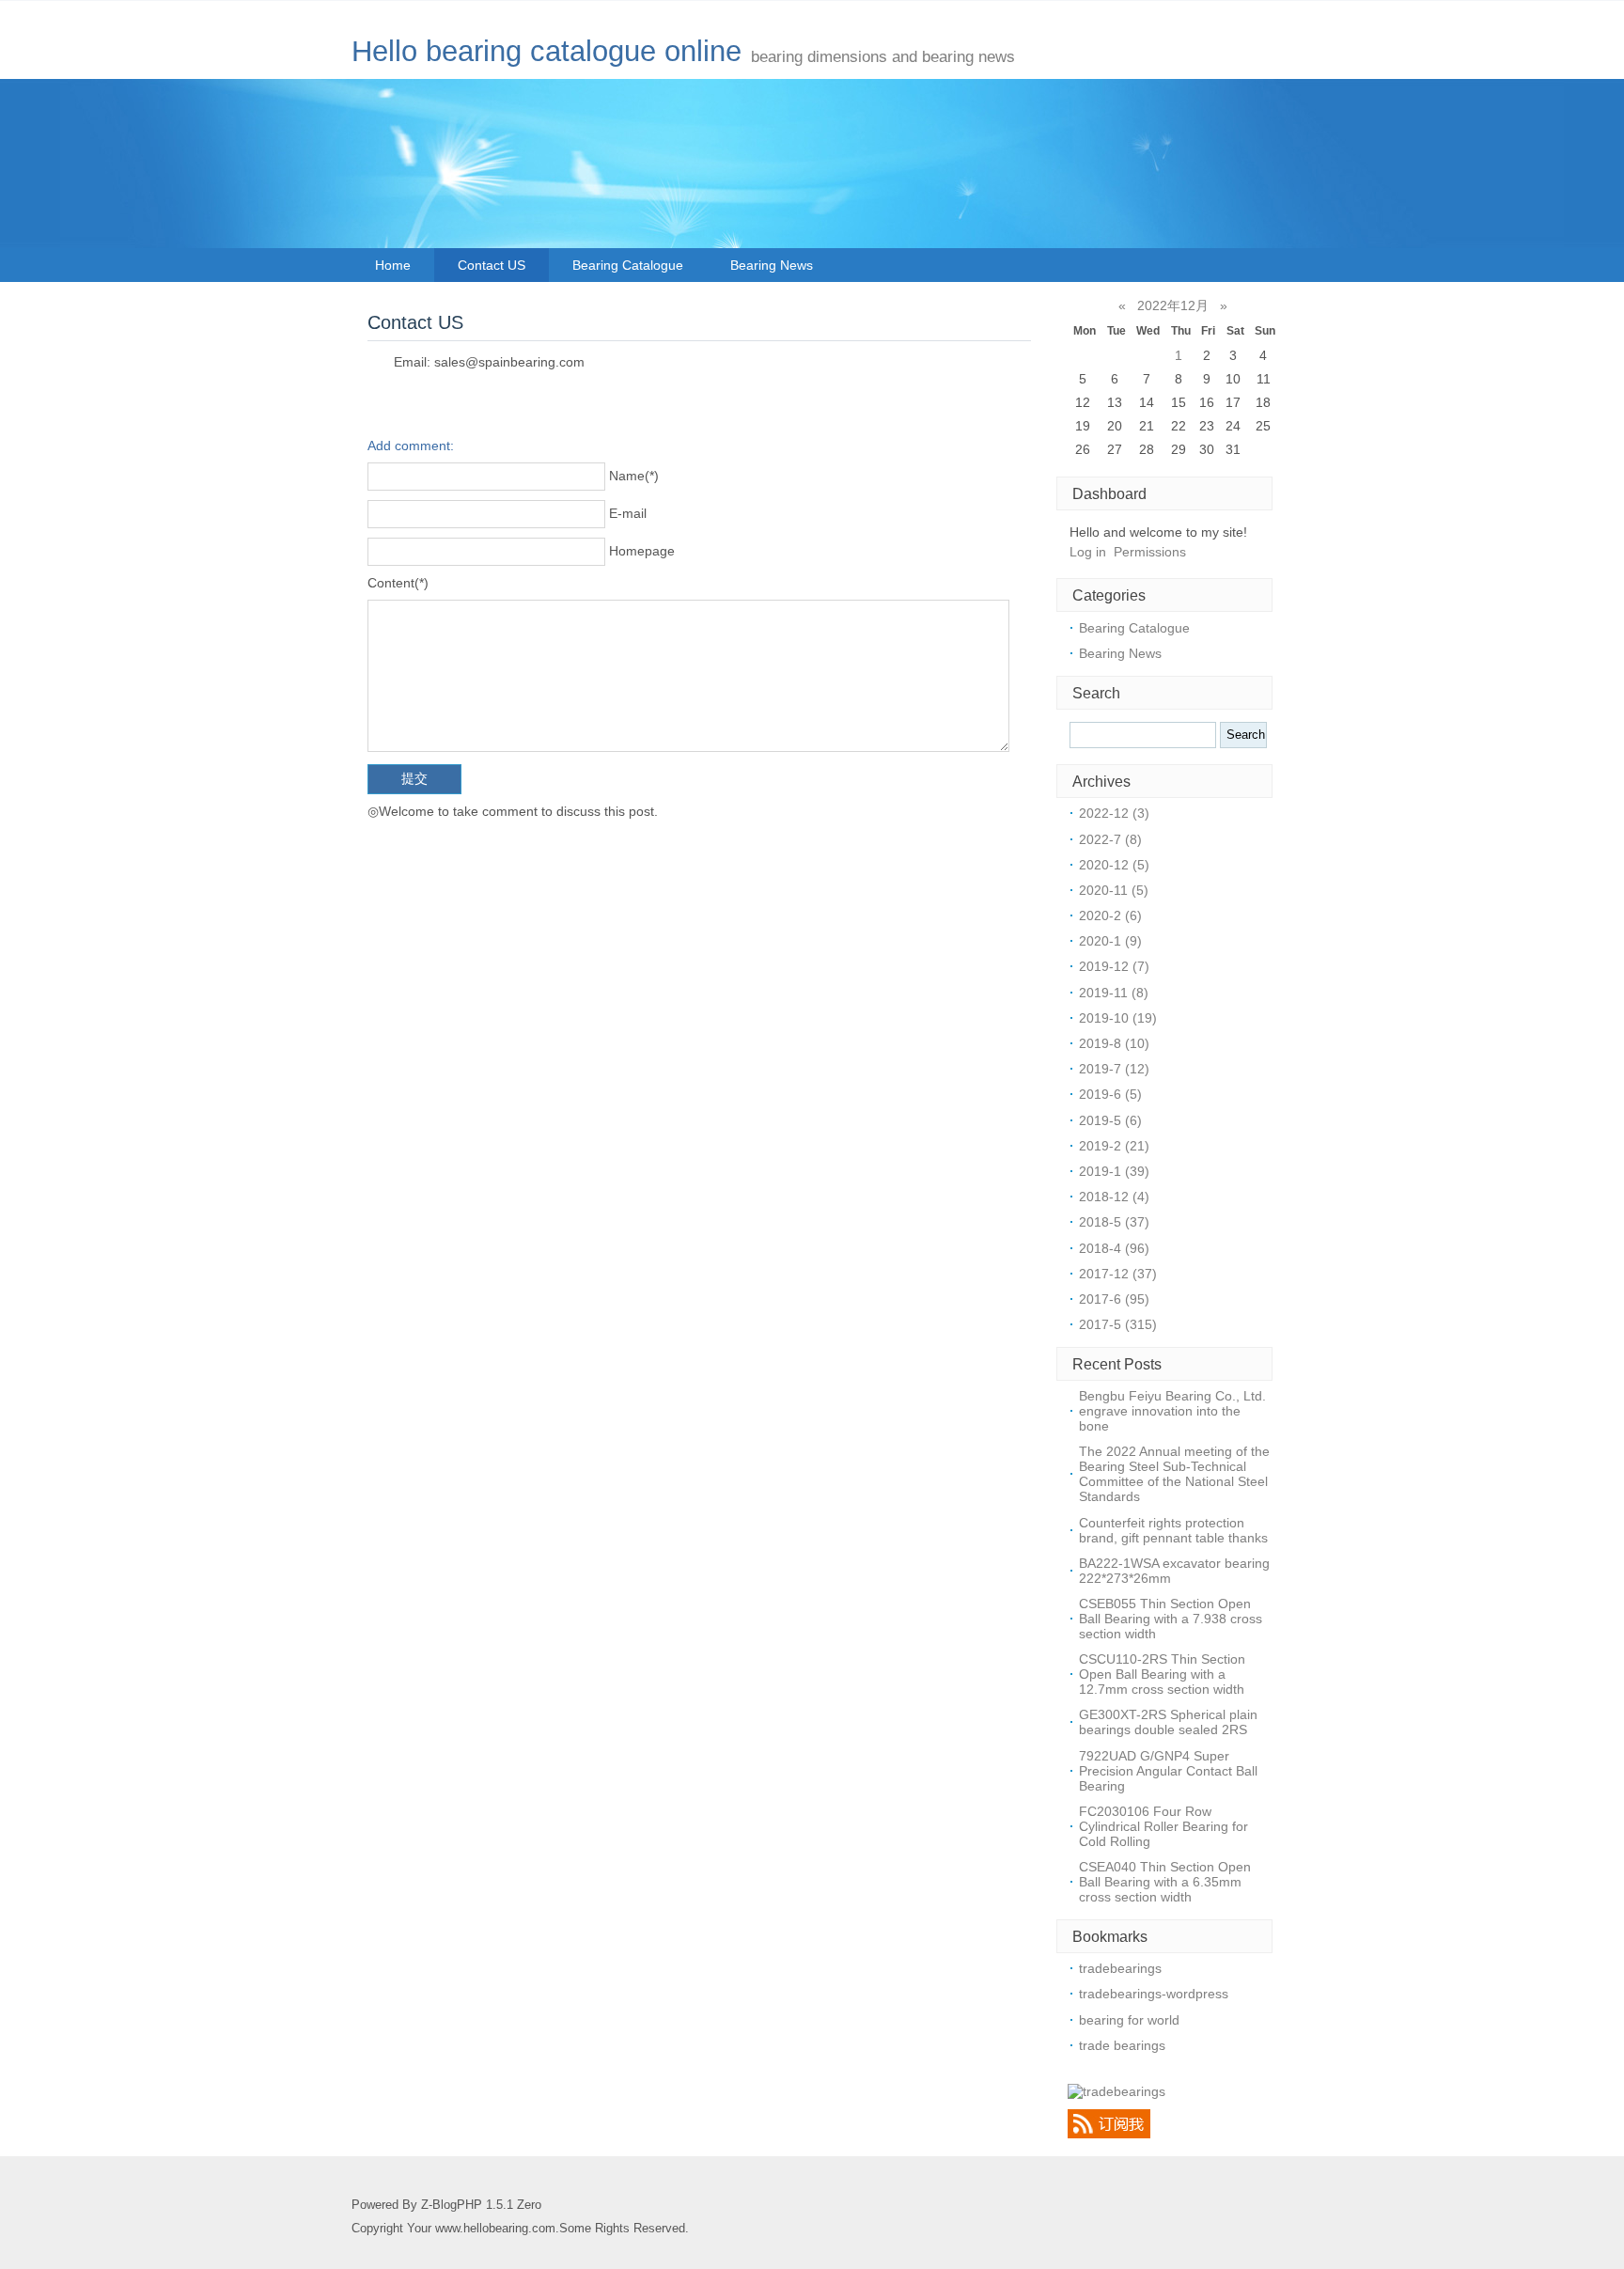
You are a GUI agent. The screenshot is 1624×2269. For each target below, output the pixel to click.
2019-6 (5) (1110, 1094)
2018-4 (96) (1114, 1248)
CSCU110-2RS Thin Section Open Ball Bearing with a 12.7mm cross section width (1162, 1674)
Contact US (492, 265)
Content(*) (398, 583)
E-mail (628, 513)
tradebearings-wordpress (1154, 1994)
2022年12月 (1173, 305)
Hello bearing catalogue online (547, 51)
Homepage (642, 551)
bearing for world (1129, 2020)
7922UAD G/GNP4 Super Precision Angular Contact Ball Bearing (1168, 1771)
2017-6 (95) (1114, 1299)
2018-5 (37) (1114, 1222)
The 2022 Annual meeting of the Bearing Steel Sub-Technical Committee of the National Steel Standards (1174, 1474)
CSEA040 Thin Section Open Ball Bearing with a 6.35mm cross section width (1165, 1882)
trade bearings (1122, 2045)
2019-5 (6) (1110, 1120)
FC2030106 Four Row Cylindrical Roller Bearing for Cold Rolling (1163, 1826)
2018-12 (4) (1114, 1197)
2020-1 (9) (1110, 941)
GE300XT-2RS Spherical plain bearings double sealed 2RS (1168, 1722)
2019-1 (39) (1114, 1171)
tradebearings (1120, 1968)
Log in (1088, 552)
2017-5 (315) (1118, 1324)
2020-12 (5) (1114, 865)
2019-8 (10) (1114, 1043)
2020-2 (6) (1110, 915)
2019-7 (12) (1114, 1069)
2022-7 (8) (1110, 839)
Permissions (1150, 552)
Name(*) (634, 476)
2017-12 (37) (1118, 1274)
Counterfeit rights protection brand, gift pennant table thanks (1173, 1530)
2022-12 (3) (1114, 813)
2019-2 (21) (1114, 1146)
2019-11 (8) (1114, 993)
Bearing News (772, 265)
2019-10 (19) (1118, 1018)
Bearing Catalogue (628, 265)
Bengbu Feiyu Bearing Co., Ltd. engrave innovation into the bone (1172, 1411)
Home (393, 265)
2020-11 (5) (1114, 890)
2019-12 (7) (1114, 966)
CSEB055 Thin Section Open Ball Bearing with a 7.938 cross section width (1171, 1619)
